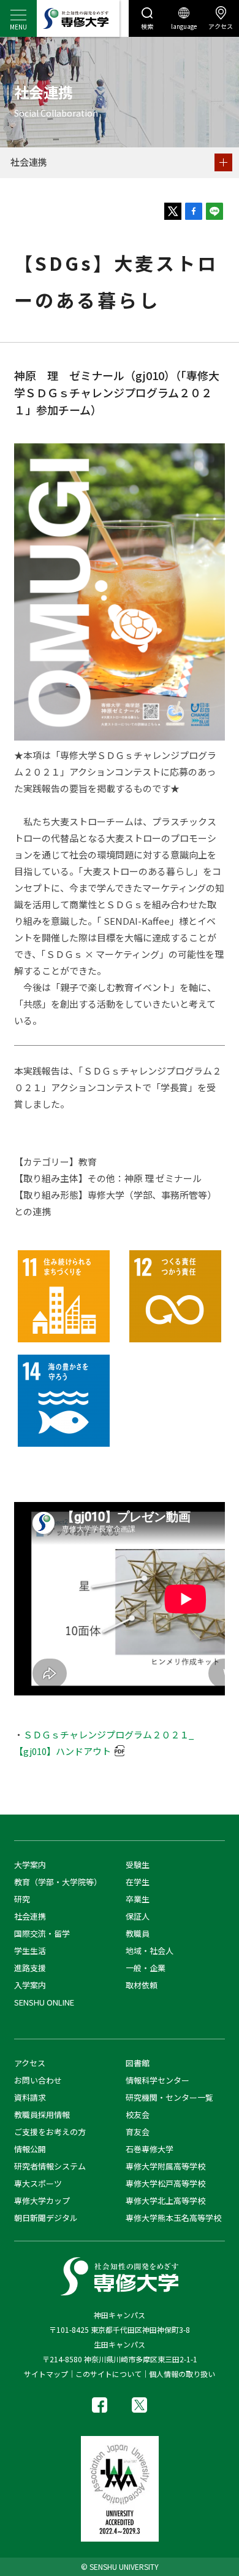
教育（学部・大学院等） (58, 1882)
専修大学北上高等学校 (165, 2200)
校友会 (138, 2115)
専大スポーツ (38, 2183)
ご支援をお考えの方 (50, 2132)
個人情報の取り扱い (182, 2374)
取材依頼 (142, 1985)
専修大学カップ (42, 2200)
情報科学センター (157, 2080)
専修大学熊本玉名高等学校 (173, 2218)
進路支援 (30, 1968)
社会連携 (29, 162)
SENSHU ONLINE (44, 2002)
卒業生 (138, 1899)
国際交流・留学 (42, 1933)
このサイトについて (108, 2374)
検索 (147, 26)
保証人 (138, 1916)
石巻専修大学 (150, 2149)
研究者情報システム (50, 2166)
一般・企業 (146, 1968)
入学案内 (30, 1985)
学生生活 (30, 1951)
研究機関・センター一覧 (169, 2097)
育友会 (138, 2132)
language (184, 26)
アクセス (221, 26)
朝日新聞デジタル (46, 2218)
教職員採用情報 (42, 2115)
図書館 (138, 2063)
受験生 (138, 1865)
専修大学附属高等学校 (165, 2166)
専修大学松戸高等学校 (165, 2183)
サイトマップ (46, 2374)
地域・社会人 (150, 1951)
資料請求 (30, 2097)
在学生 (138, 1882)
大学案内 (30, 1865)
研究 (22, 1899)
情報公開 (30, 2149)
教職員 (138, 1933)
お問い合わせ (38, 2080)
